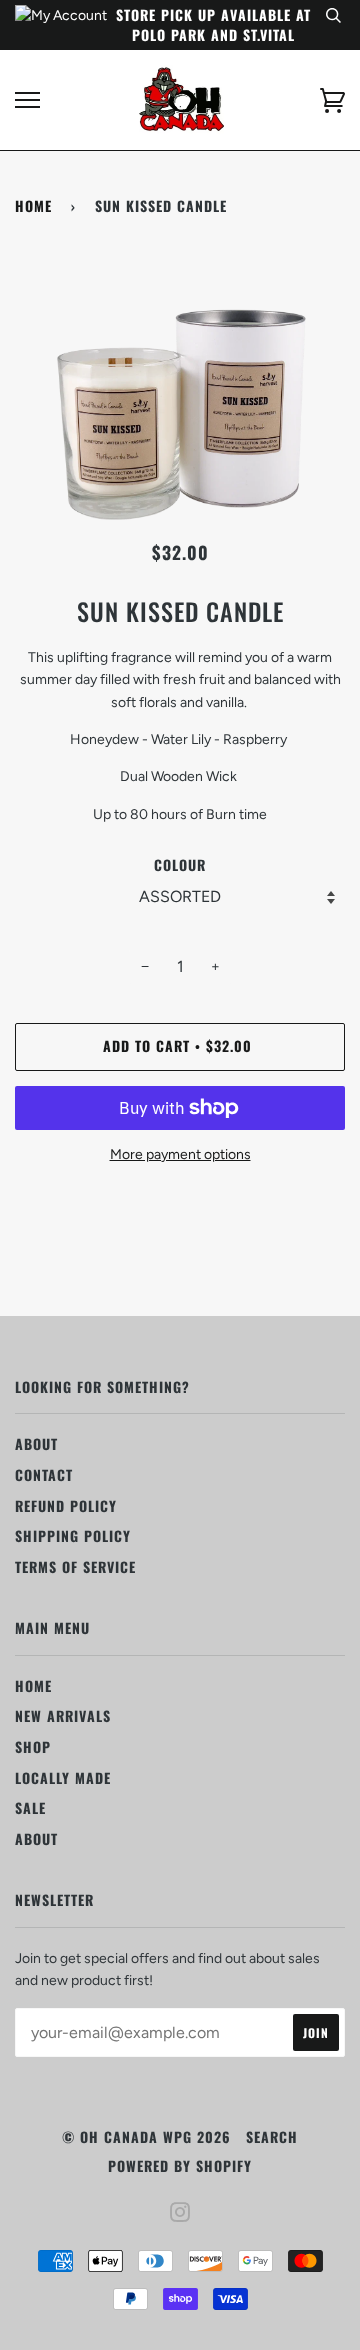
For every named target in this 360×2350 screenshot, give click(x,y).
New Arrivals (63, 1715)
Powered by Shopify (180, 2165)
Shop (33, 1746)
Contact (44, 1474)
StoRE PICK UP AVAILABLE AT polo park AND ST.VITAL (213, 24)
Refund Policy (66, 1505)
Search (272, 2136)
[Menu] (27, 100)
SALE (30, 1807)
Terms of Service (75, 1566)
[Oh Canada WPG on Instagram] (180, 2213)
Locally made (63, 1777)
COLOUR (180, 864)
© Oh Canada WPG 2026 (146, 2136)
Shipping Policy (73, 1535)
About (36, 1443)
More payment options (180, 1154)
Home (33, 205)
